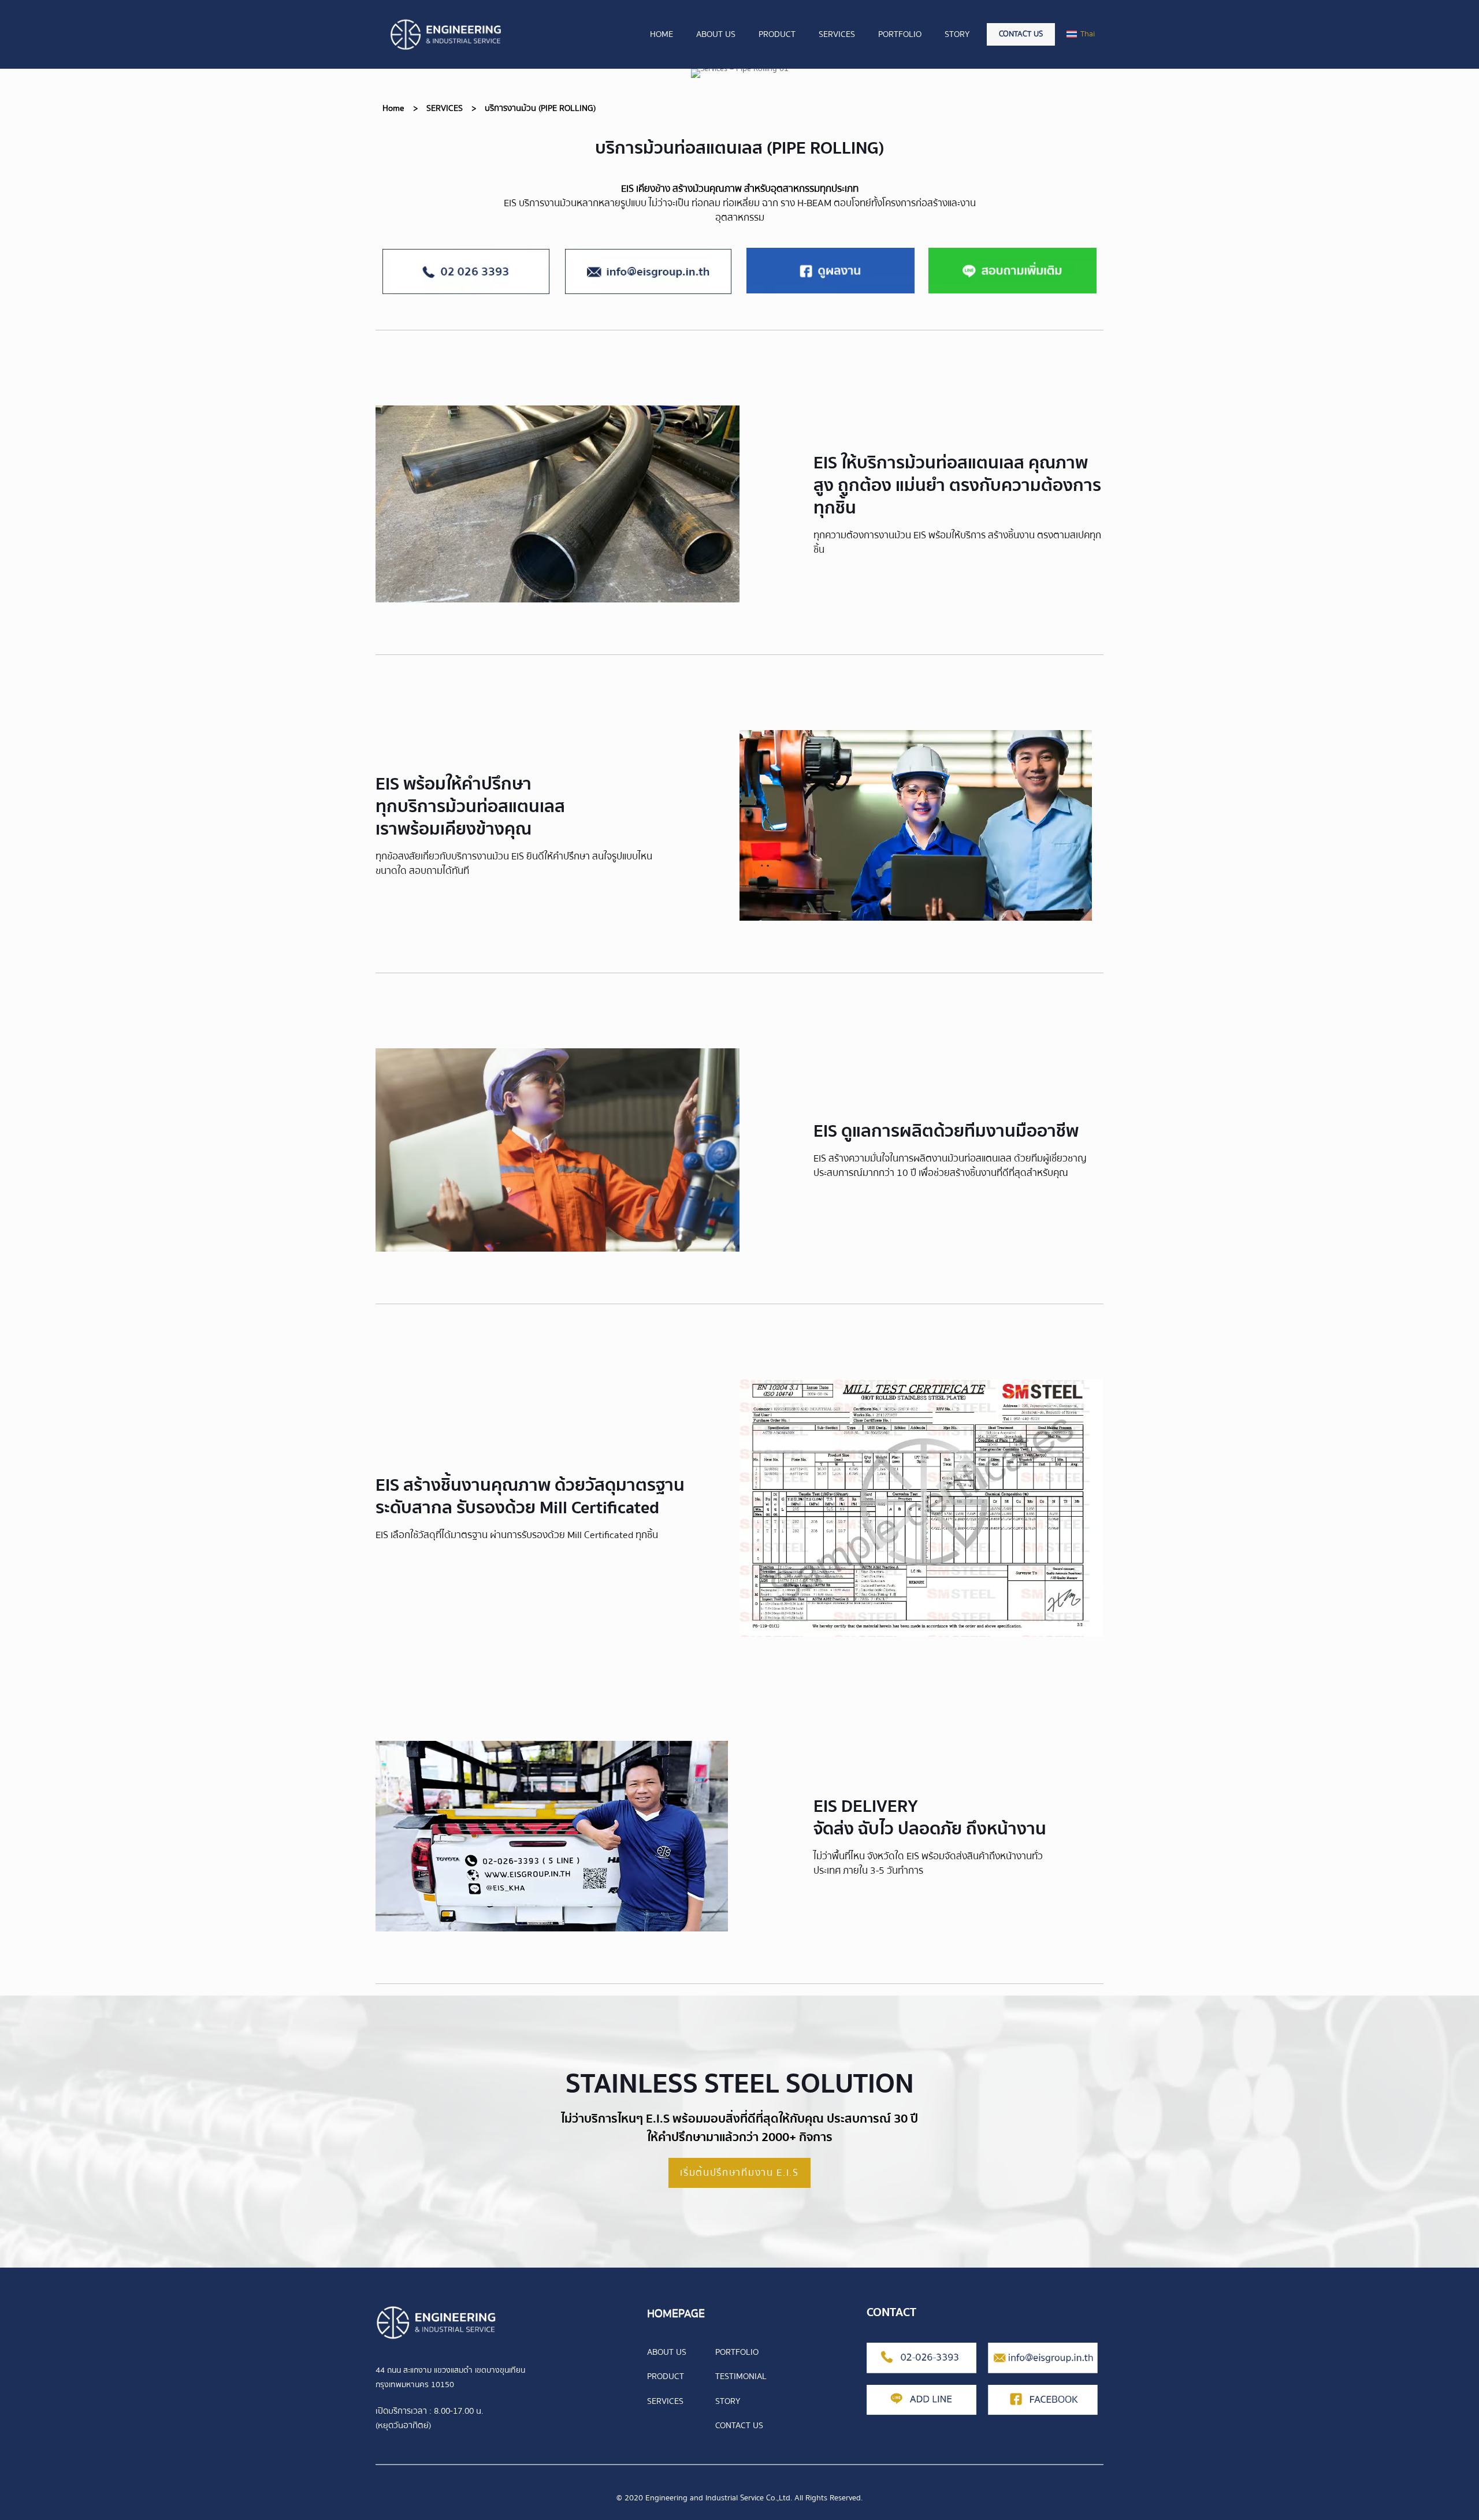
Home (393, 108)
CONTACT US (739, 2425)
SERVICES (445, 108)
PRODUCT (666, 2376)
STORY (728, 2401)
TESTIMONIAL (741, 2376)
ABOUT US (667, 2352)
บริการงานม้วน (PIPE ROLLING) (540, 108)
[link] (467, 271)
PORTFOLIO (737, 2352)
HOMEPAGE (676, 2314)
